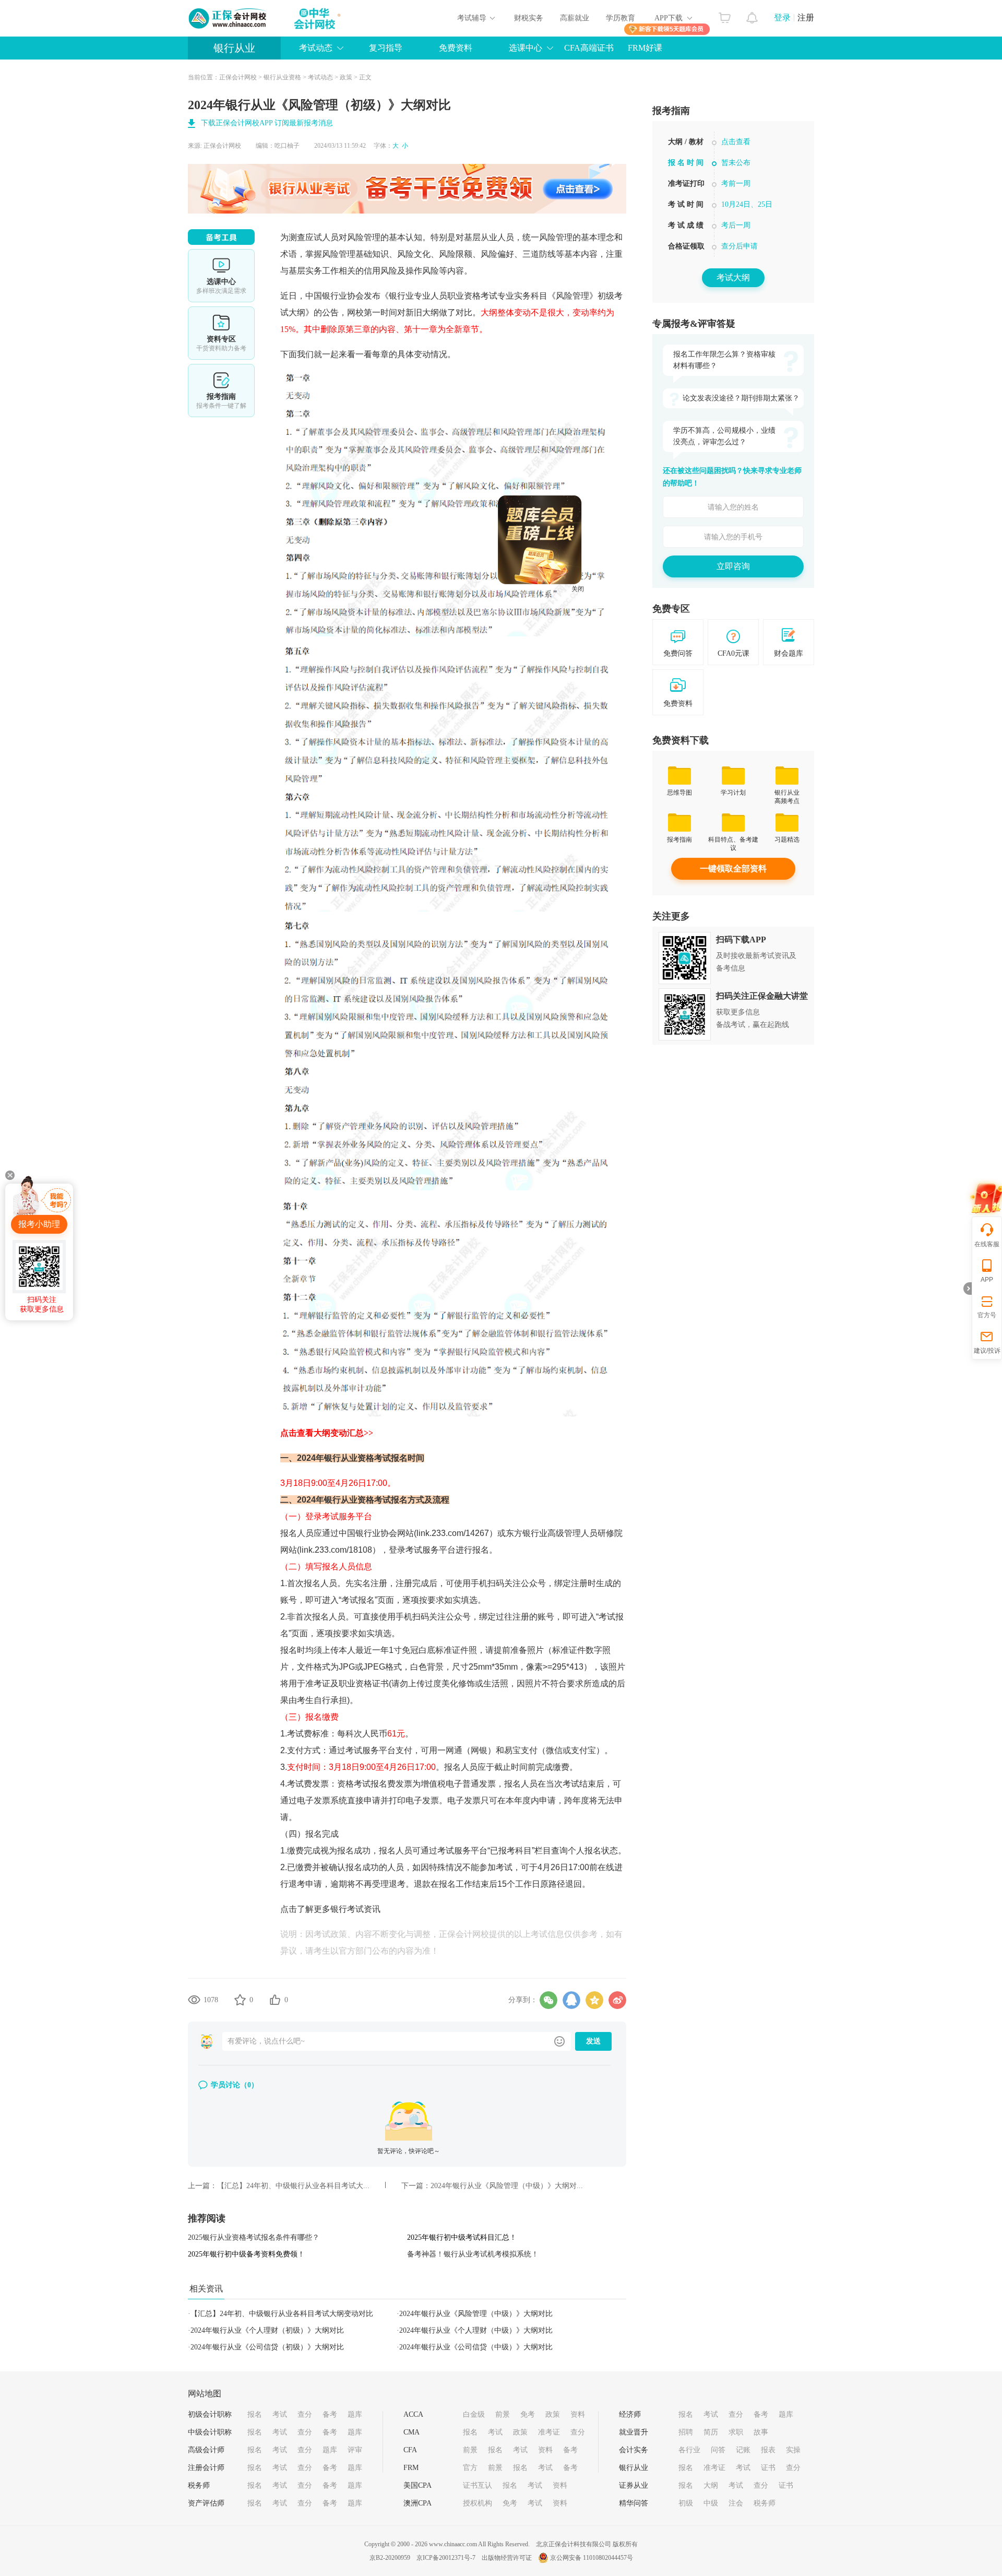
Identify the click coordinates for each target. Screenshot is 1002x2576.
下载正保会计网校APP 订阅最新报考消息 (267, 123)
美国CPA (417, 2485)
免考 (528, 2414)
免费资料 (456, 48)
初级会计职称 (210, 2414)
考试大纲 (733, 277)
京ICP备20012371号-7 (446, 2558)
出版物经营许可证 (507, 2558)
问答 (718, 2450)
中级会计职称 (210, 2432)
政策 (346, 77)
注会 (736, 2503)
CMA (411, 2432)
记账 (743, 2450)
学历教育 (621, 18)
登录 (782, 17)
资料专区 (221, 333)
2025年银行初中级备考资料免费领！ (246, 2254)
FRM (411, 2468)
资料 (578, 2414)
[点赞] (275, 2000)
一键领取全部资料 (733, 868)
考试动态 (320, 77)
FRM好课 (645, 48)
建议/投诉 (987, 1351)
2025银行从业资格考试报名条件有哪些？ (254, 2237)
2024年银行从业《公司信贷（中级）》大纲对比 (476, 2347)
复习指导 (386, 48)
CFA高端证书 (589, 48)
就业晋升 (634, 2432)
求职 (736, 2432)
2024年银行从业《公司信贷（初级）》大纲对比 (267, 2347)
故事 (761, 2432)
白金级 (474, 2414)
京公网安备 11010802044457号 (592, 2558)
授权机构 (478, 2503)
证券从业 (634, 2485)
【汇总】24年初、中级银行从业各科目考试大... (293, 2186)
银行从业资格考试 (357, 1458)
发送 (593, 2041)
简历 (711, 2432)
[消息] (752, 15)
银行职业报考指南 (733, 195)
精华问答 (634, 2503)
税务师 (199, 2485)
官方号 (987, 1315)
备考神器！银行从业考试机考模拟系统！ (473, 2254)
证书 (768, 2468)
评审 (355, 2450)
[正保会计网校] (228, 18)
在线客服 (987, 1244)
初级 (686, 2503)
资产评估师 (206, 2503)
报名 (255, 2414)
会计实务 (634, 2450)
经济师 (630, 2414)
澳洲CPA (417, 2503)
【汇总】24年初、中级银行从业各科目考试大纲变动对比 (282, 2314)
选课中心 (221, 276)
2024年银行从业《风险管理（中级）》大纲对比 (476, 2314)
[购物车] (725, 15)
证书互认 (478, 2485)
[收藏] (240, 2000)
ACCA (413, 2414)
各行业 (689, 2450)
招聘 (686, 2432)
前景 (503, 2414)
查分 (305, 2414)
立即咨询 (733, 566)
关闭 (652, 664)
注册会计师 (206, 2468)
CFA (410, 2450)
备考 (330, 2414)
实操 (793, 2450)
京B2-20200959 (390, 2558)
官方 (470, 2468)
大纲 (711, 2485)
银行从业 (234, 48)
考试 (280, 2414)
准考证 (549, 2432)
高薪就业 (575, 18)
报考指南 (221, 391)
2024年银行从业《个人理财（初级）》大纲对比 (267, 2330)
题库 (355, 2414)
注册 (806, 17)
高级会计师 (206, 2450)
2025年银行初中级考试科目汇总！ (462, 2237)
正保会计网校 (238, 77)
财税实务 (529, 18)
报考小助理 (39, 1224)
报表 (768, 2450)
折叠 (968, 1289)
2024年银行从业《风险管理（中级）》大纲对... (507, 2186)
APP (987, 1280)
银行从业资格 (282, 77)
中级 (711, 2503)
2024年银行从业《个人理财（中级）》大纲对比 (476, 2330)
